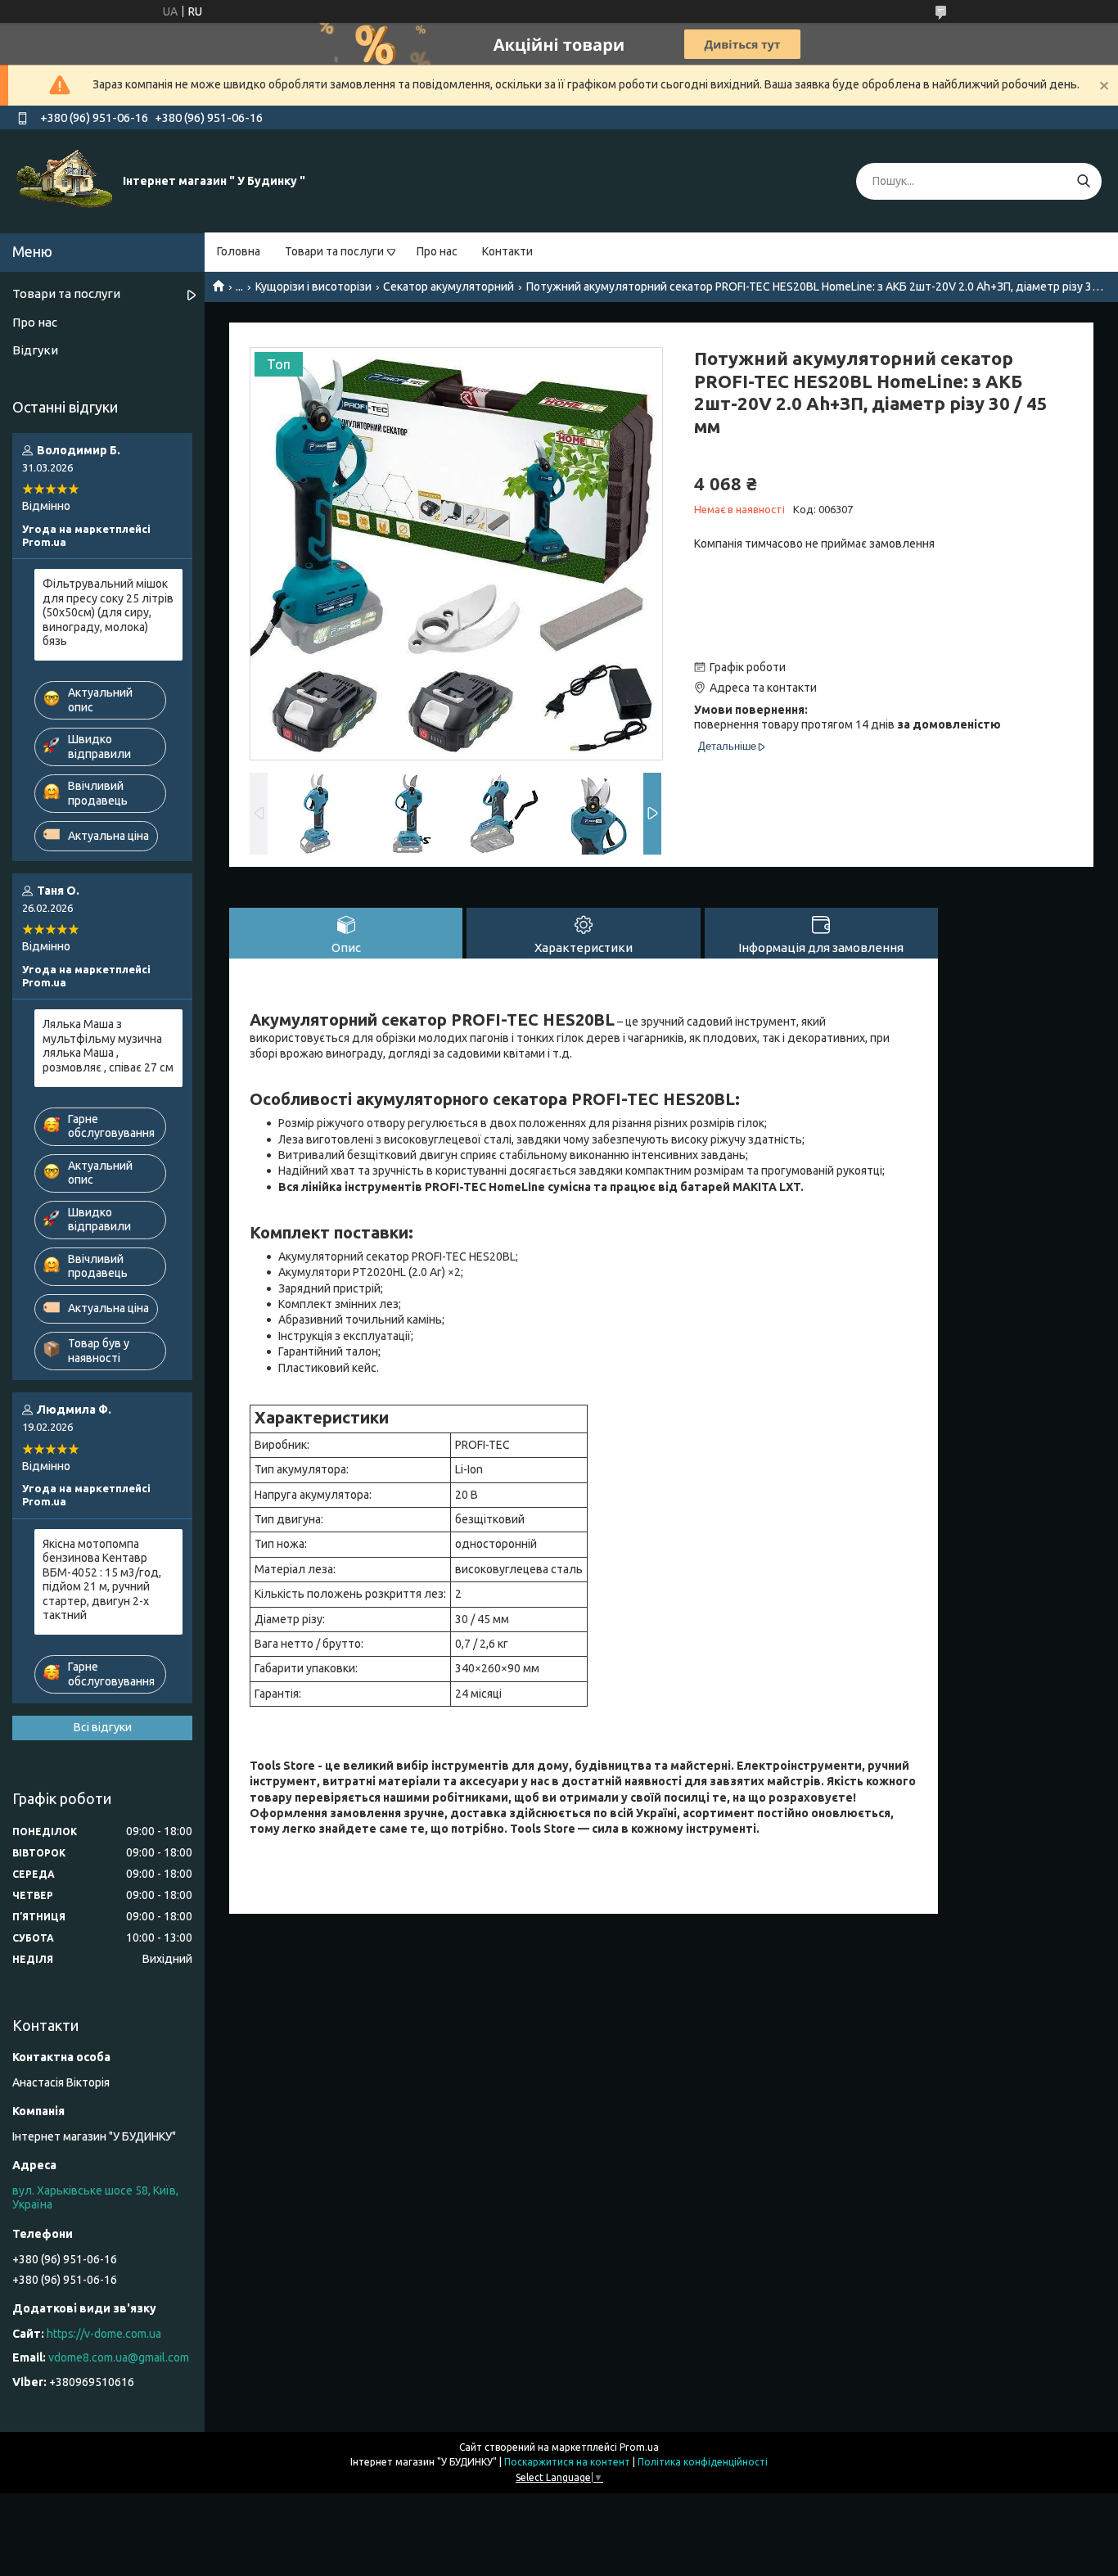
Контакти (507, 251)
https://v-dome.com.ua (104, 2334)
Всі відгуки (103, 1727)
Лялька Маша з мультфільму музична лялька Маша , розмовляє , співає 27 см (108, 1046)
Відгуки (35, 350)
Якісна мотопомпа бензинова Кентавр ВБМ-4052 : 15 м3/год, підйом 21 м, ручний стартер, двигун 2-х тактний (102, 1580)
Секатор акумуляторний (449, 286)
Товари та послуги (334, 251)
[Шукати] (1083, 181)
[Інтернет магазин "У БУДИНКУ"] (65, 180)
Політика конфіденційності (703, 2462)
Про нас (437, 251)
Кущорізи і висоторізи (313, 286)
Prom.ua (639, 2447)
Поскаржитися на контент (567, 2462)
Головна (239, 251)
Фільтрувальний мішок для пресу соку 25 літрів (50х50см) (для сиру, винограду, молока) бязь (108, 612)
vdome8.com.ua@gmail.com (119, 2357)
